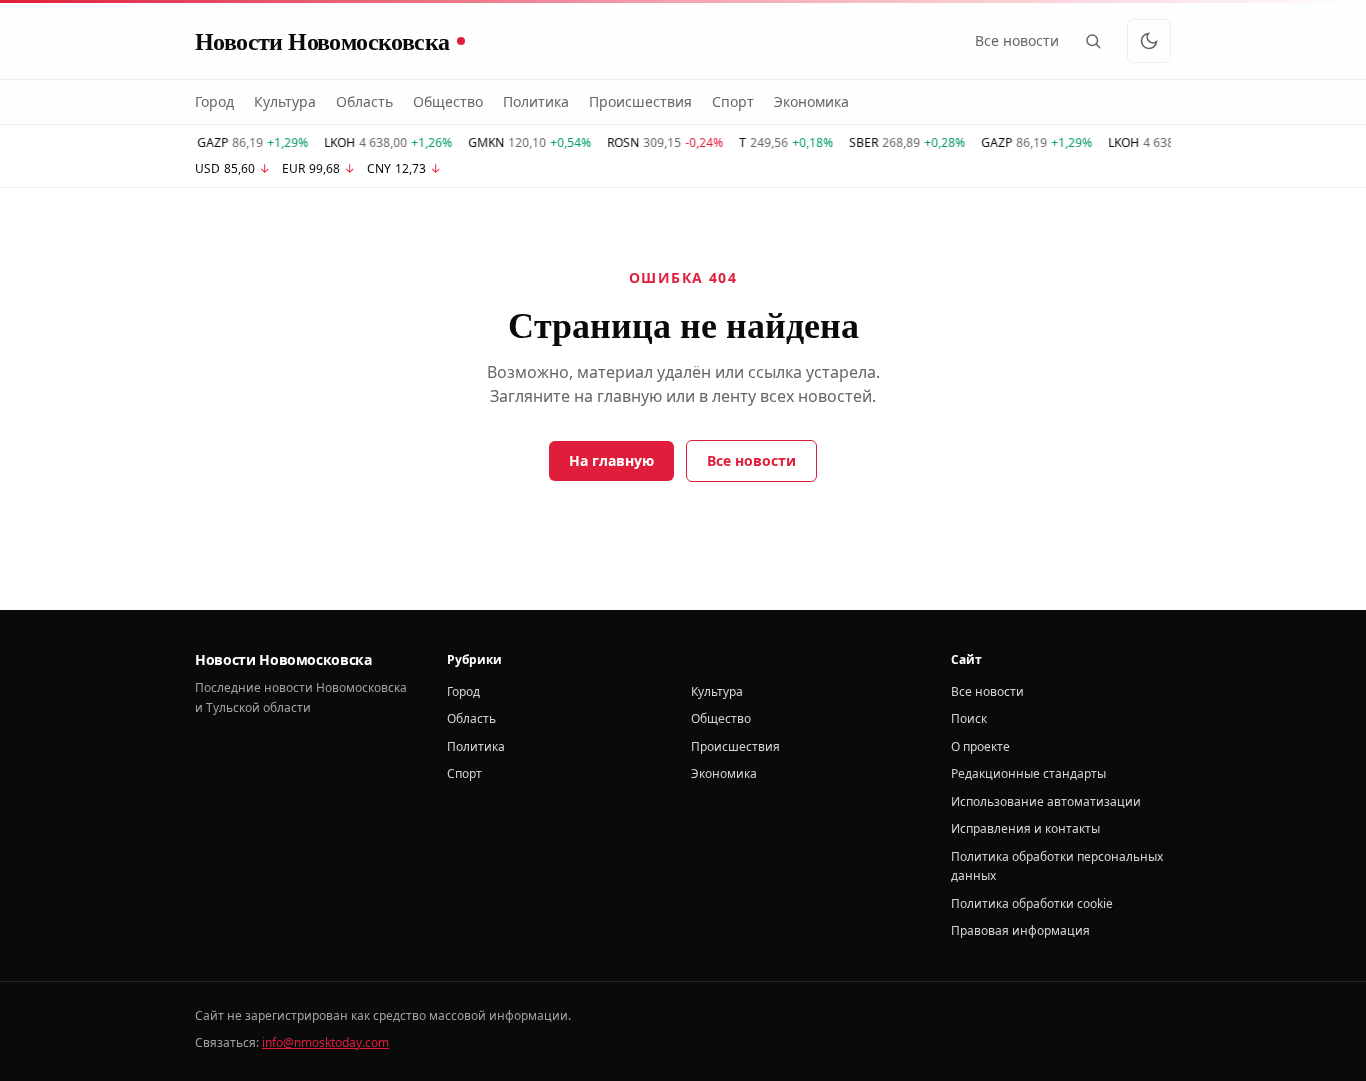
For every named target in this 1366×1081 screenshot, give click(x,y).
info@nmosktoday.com (325, 1042)
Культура (285, 101)
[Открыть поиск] (1093, 41)
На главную (611, 460)
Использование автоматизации (1046, 801)
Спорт (733, 101)
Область (364, 101)
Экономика (811, 101)
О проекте (980, 746)
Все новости (1017, 40)
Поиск (969, 718)
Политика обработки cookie (1032, 903)
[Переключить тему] (1149, 41)
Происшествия (640, 101)
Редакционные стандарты (1028, 773)
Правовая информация (1020, 930)
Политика (536, 101)
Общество (448, 101)
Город (214, 101)
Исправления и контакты (1025, 828)
